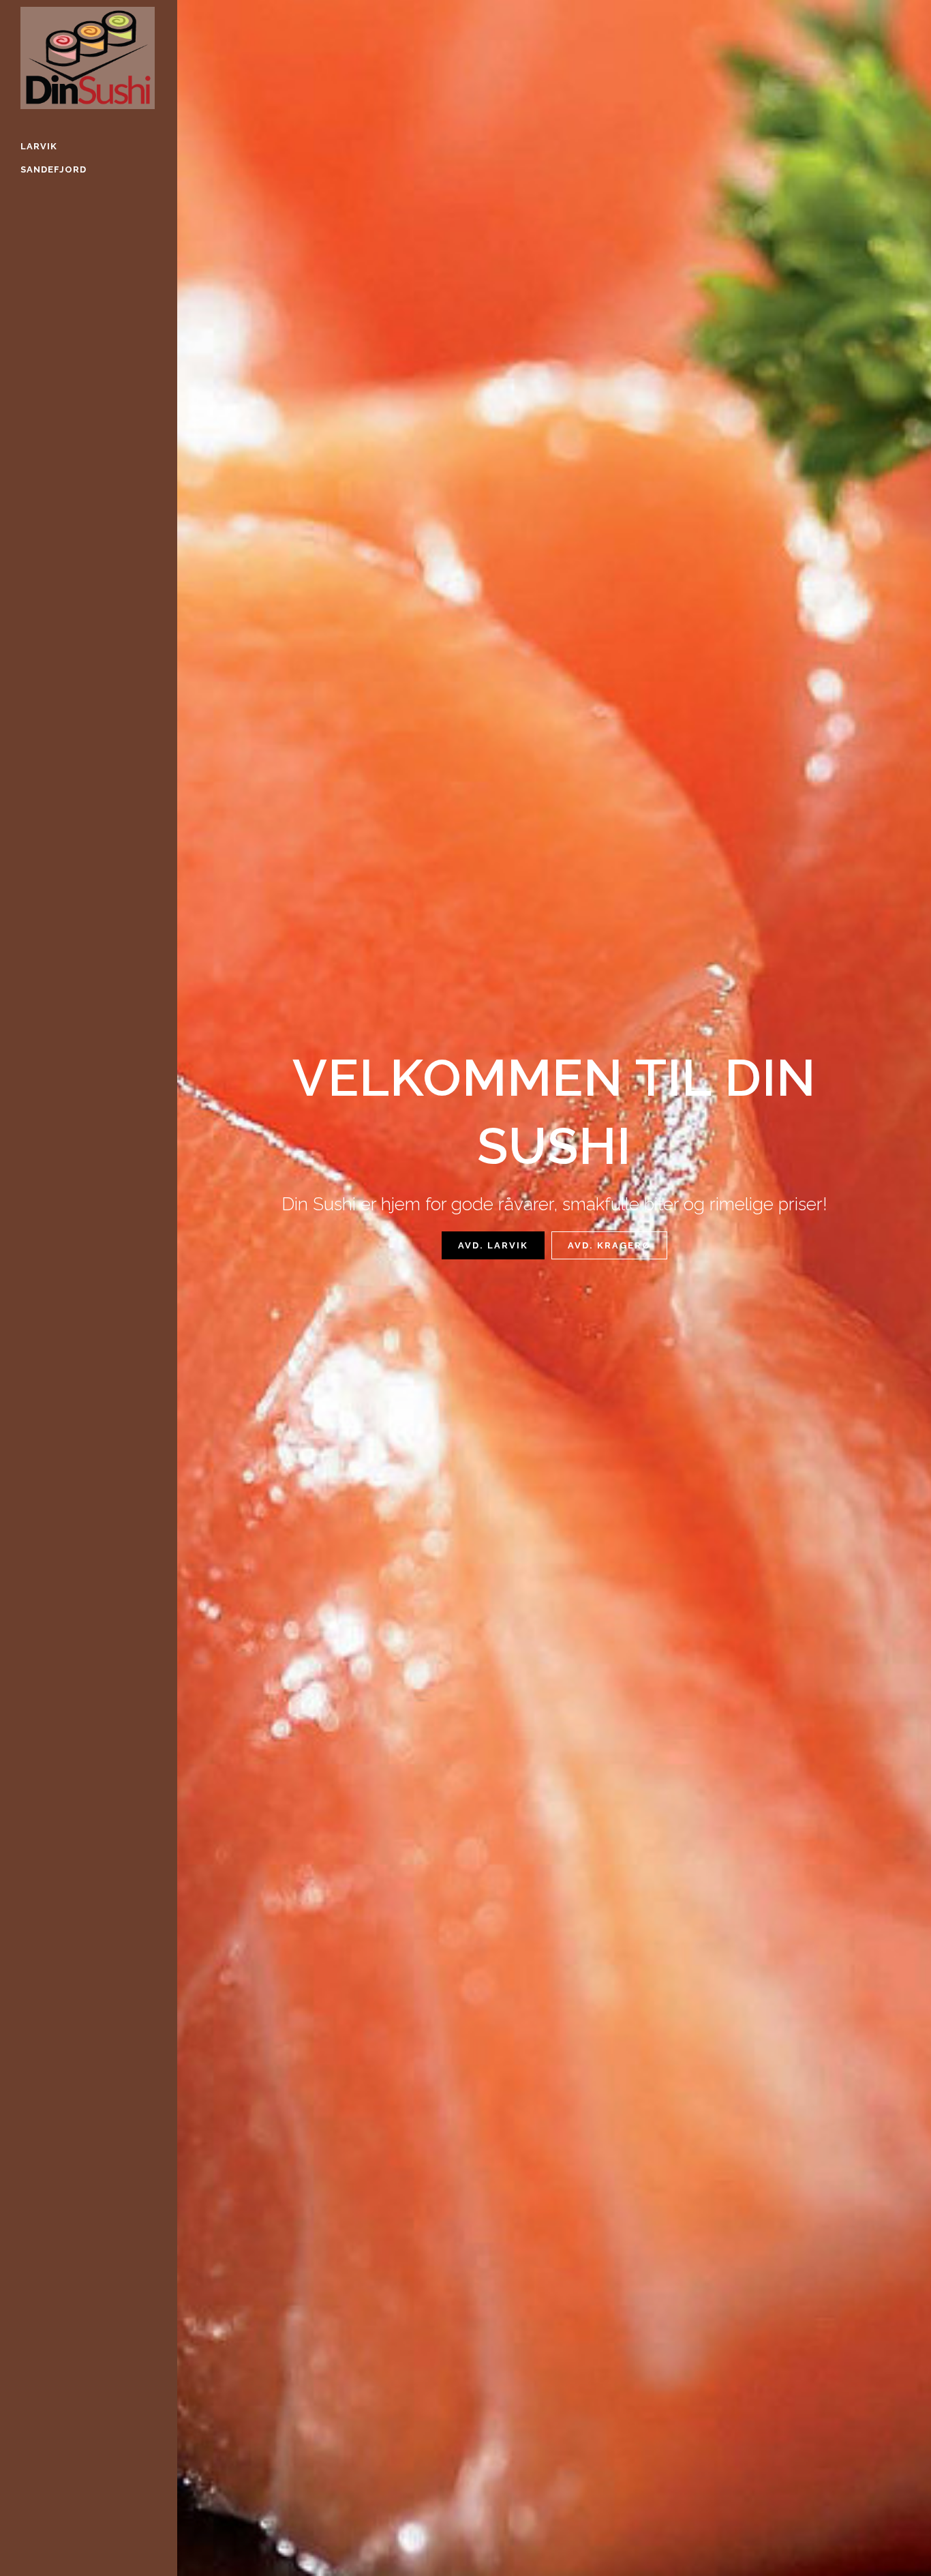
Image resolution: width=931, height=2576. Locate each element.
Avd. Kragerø (609, 1245)
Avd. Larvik (493, 1245)
